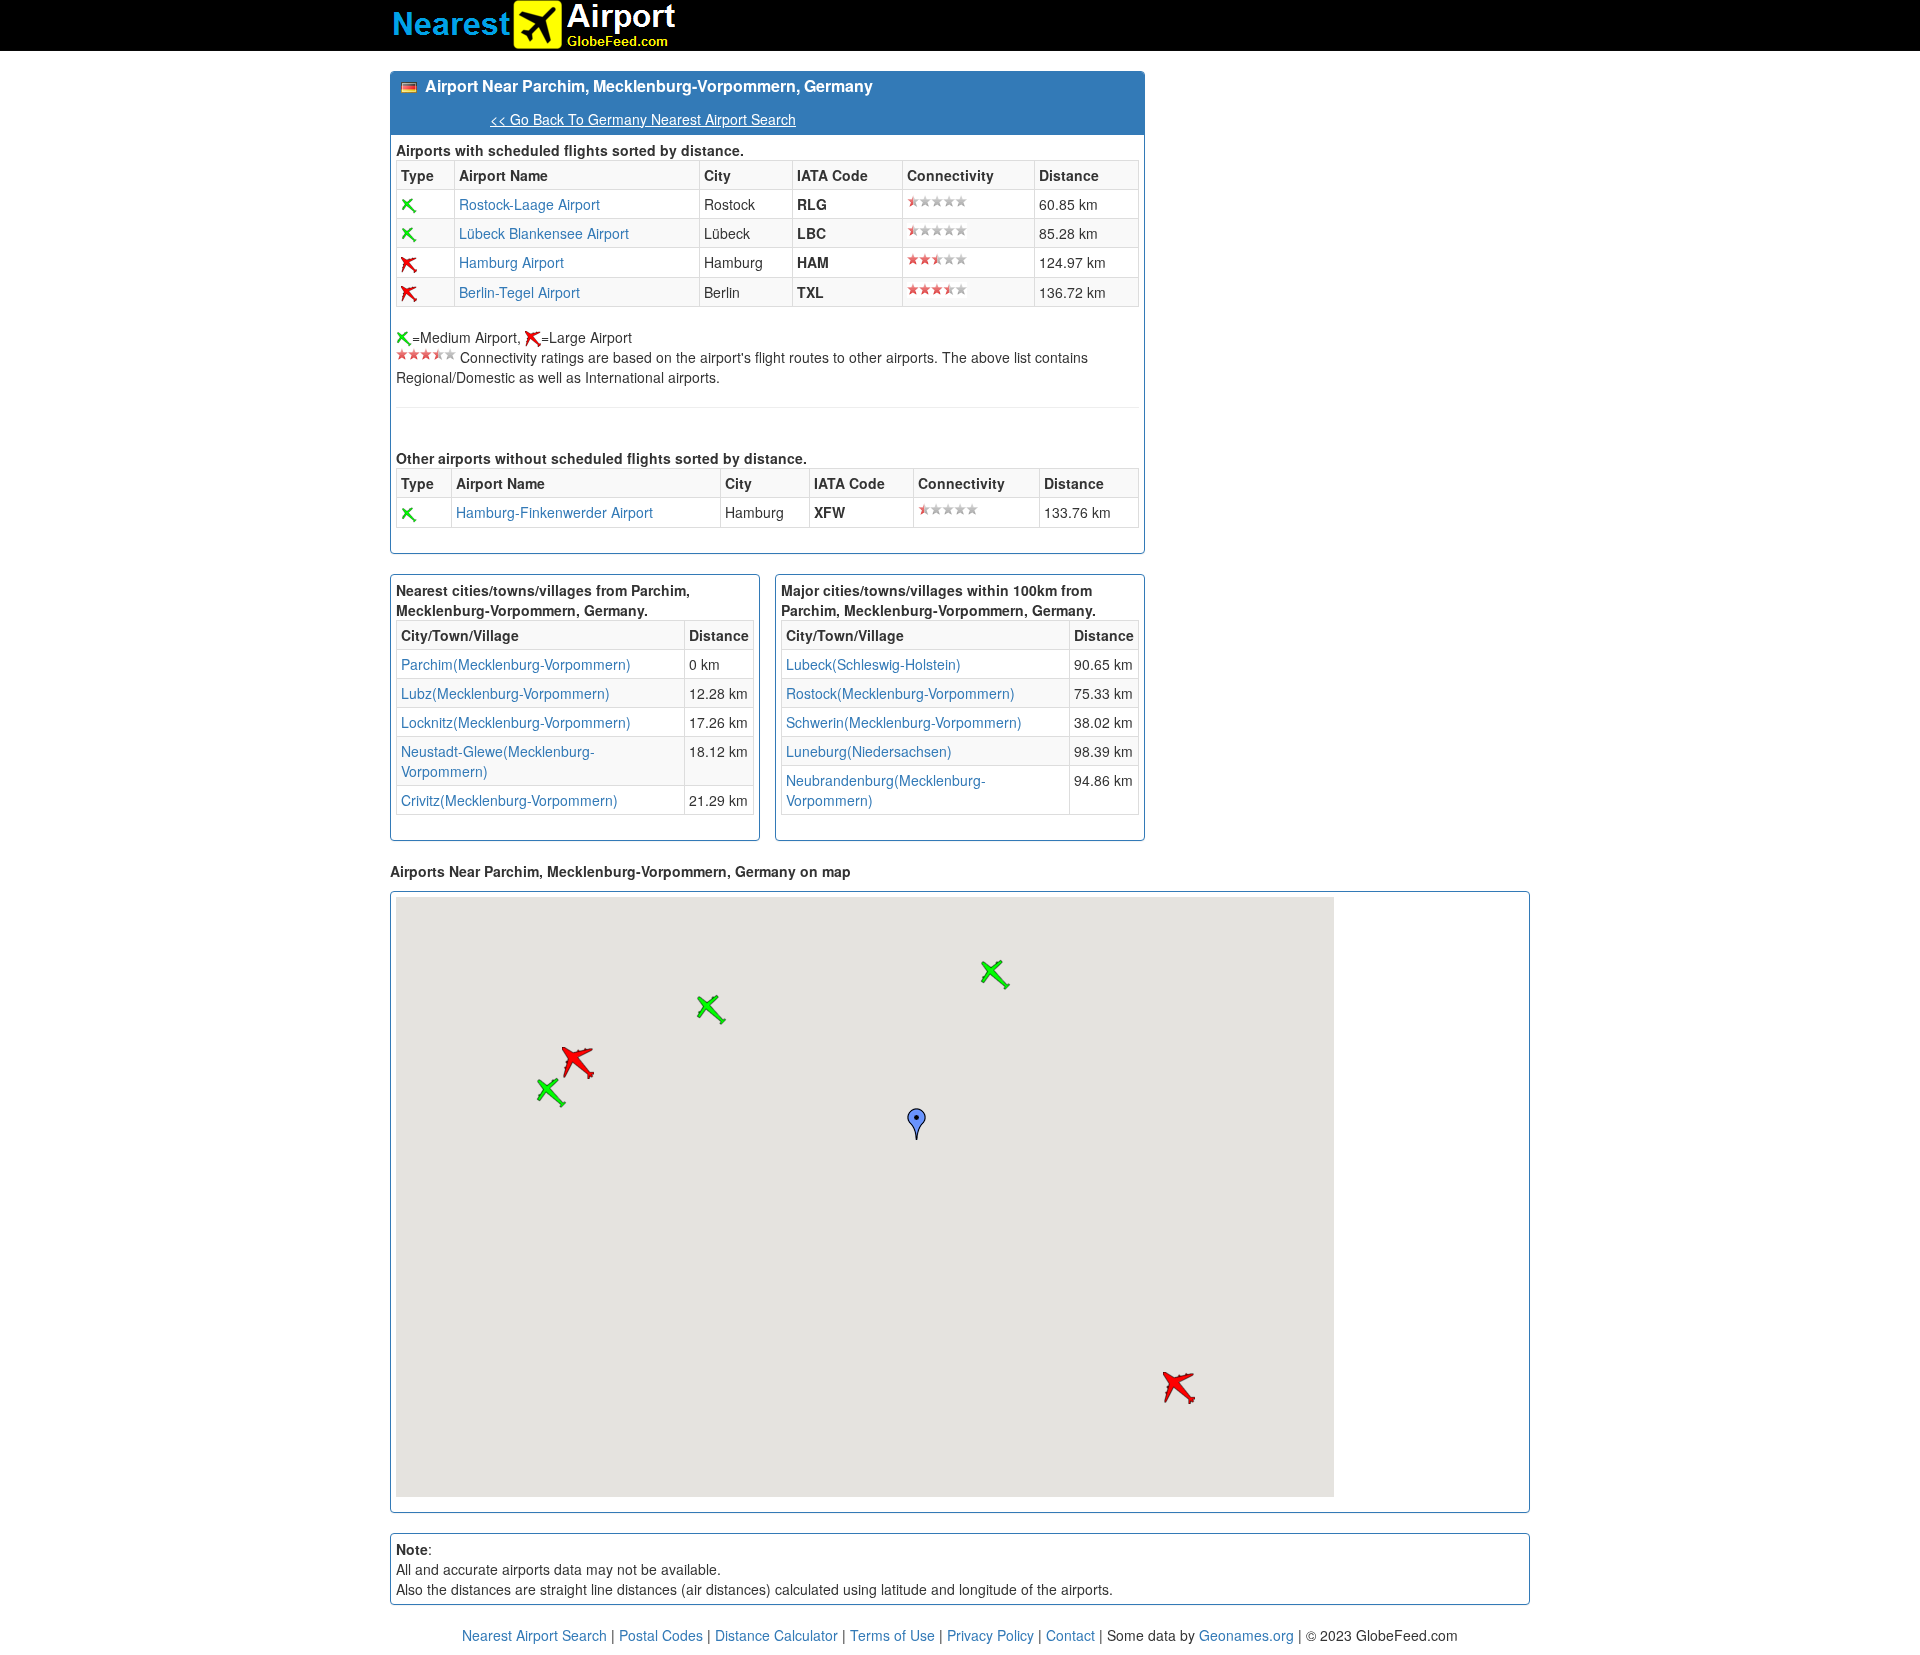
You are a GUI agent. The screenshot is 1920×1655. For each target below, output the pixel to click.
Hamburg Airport (511, 262)
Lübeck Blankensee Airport (544, 233)
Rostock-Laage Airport (529, 204)
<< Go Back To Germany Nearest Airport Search (643, 119)
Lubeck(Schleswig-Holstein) (873, 664)
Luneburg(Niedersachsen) (869, 751)
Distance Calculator (776, 1635)
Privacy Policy (992, 1635)
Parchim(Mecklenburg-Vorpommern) (516, 664)
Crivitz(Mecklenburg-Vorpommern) (509, 800)
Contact (1070, 1635)
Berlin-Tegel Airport (519, 292)
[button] (995, 975)
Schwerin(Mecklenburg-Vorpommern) (904, 722)
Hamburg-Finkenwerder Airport (554, 512)
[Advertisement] (1345, 211)
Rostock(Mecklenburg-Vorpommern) (900, 693)
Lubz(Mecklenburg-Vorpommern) (505, 693)
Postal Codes (661, 1635)
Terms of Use (894, 1635)
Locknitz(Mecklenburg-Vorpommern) (516, 722)
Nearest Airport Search (534, 1635)
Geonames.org (1246, 1635)
